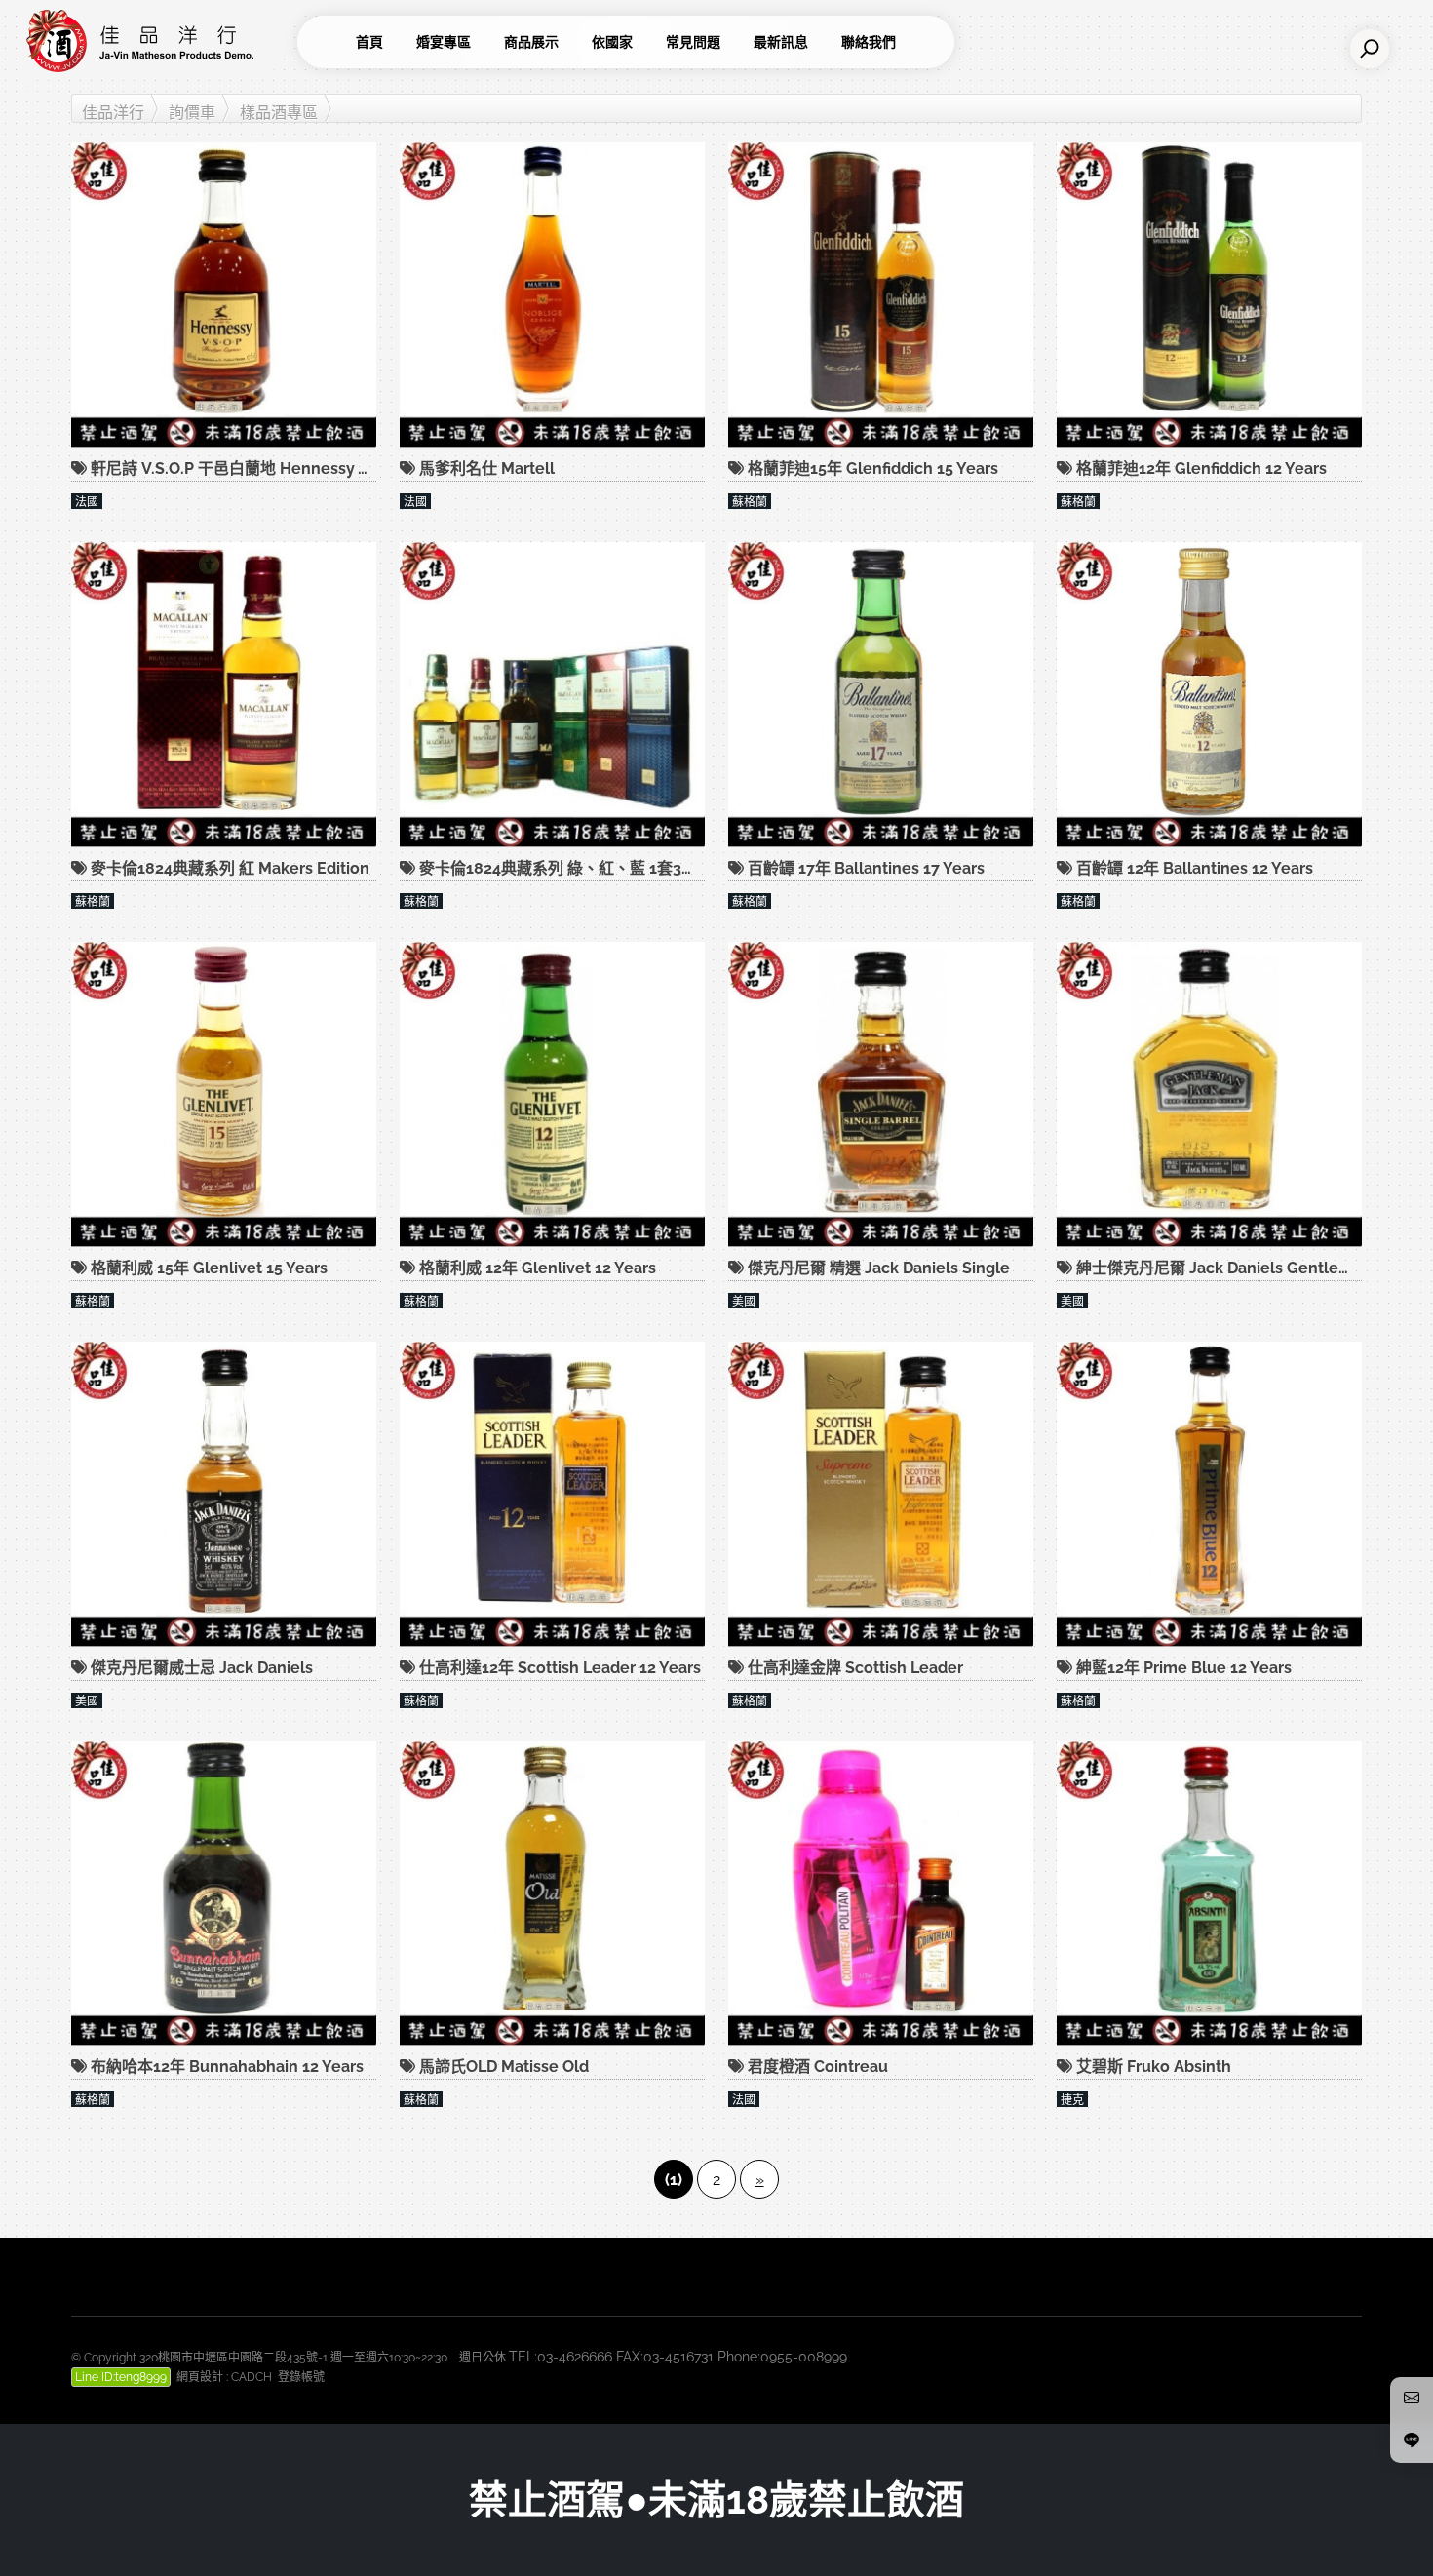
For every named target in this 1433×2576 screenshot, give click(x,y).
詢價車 (192, 113)
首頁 (369, 42)
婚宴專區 (444, 42)
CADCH (252, 2377)
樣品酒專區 (279, 113)
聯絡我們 (869, 42)
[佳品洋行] (156, 42)
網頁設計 (200, 2377)
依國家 (612, 42)
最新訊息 (781, 42)
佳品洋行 (113, 113)
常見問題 (693, 42)
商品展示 (531, 42)
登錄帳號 (301, 2377)
